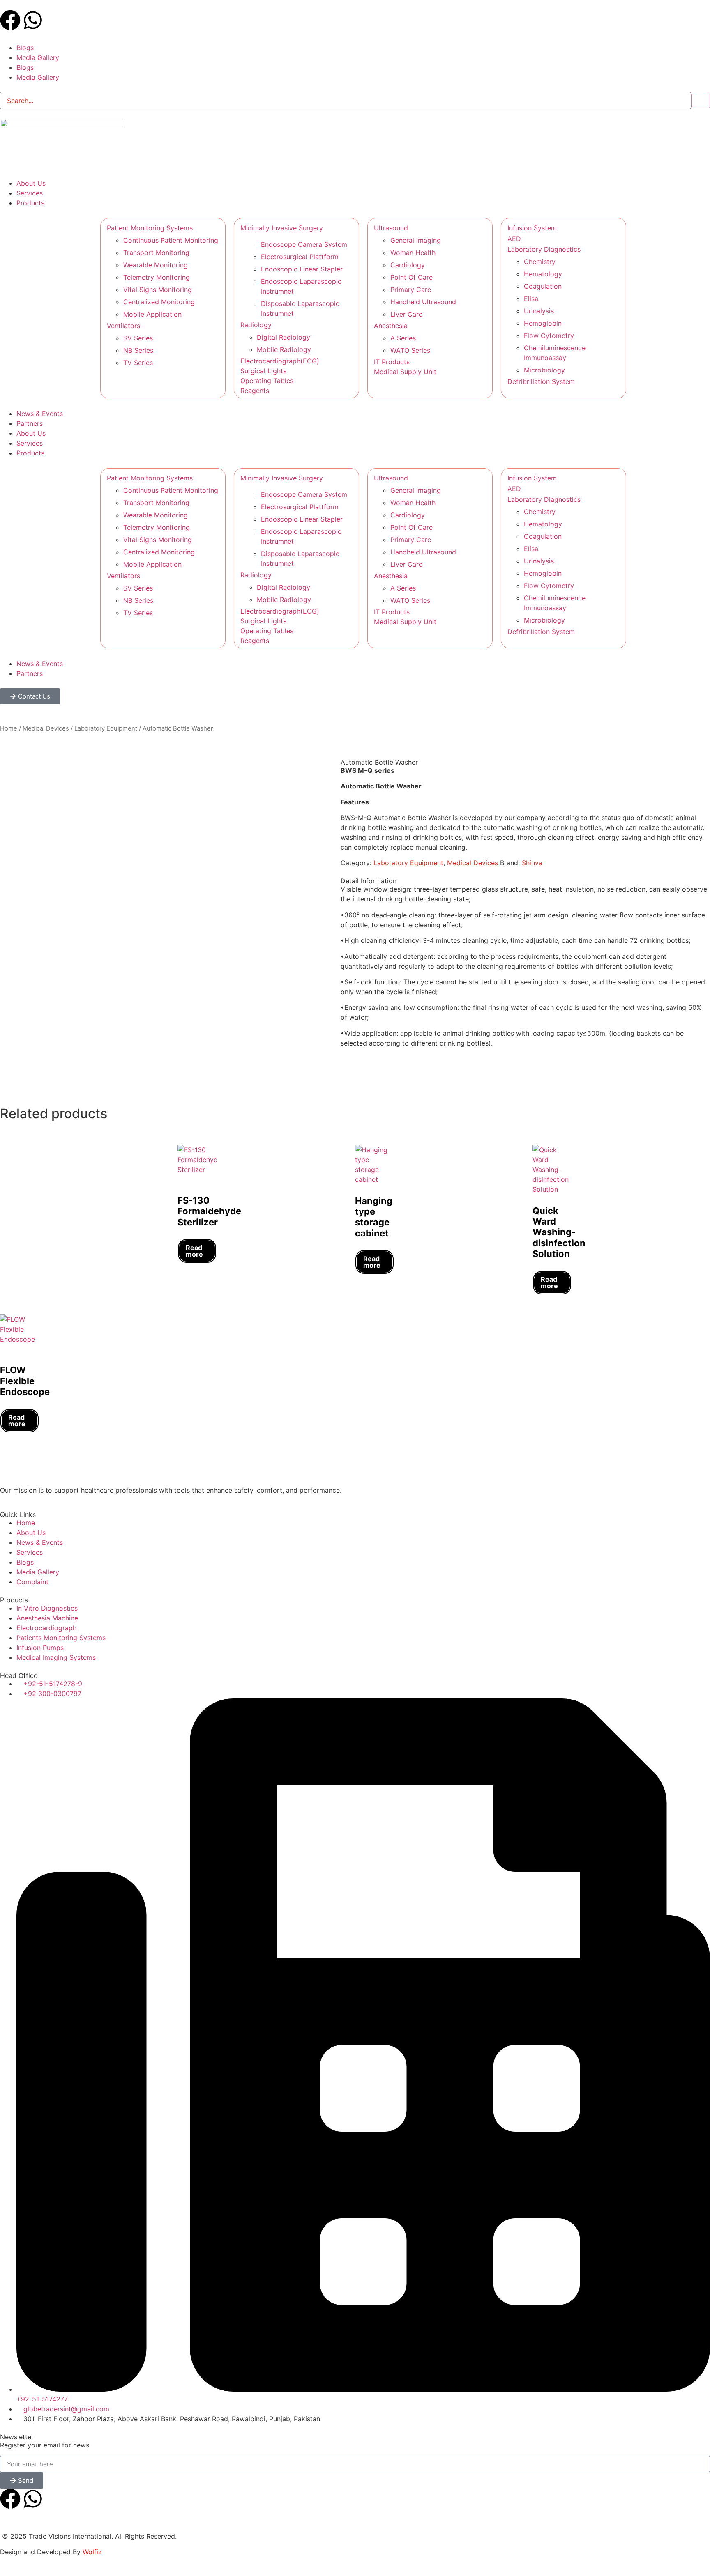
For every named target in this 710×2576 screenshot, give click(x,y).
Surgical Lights (263, 371)
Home (9, 728)
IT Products (392, 362)
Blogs (25, 48)
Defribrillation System (541, 381)
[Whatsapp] (33, 20)
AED (514, 239)
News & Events (40, 664)
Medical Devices (46, 728)
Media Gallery (38, 57)
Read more (194, 1251)
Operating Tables (267, 381)
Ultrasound (391, 228)
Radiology (256, 325)
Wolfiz (92, 2552)
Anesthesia (391, 326)
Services (30, 443)
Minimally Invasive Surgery (282, 228)
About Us (31, 433)
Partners (30, 673)
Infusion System (532, 228)
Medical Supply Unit (405, 372)
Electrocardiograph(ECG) (280, 361)
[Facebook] (10, 20)
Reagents (255, 391)
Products (30, 453)
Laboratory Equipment (106, 728)
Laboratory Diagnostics (544, 249)
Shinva (532, 863)
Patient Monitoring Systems (150, 228)
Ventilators (123, 326)
